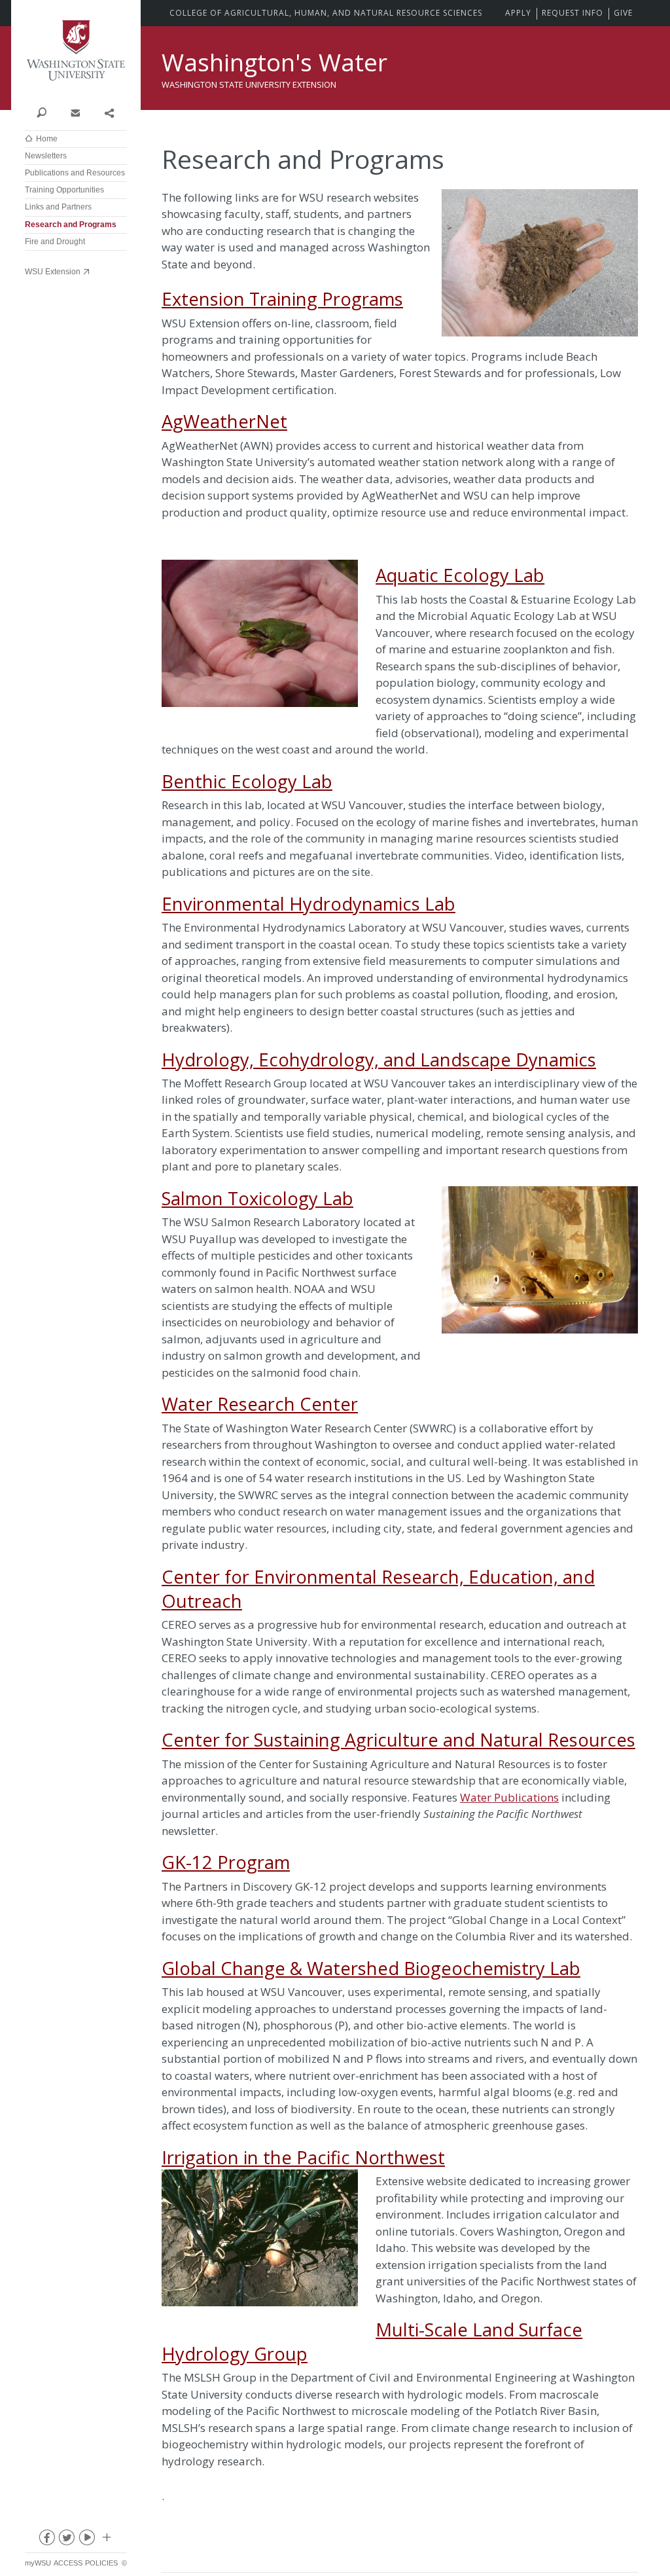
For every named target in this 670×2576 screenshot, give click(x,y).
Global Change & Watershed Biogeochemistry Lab (371, 1968)
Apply (518, 13)
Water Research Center (260, 1404)
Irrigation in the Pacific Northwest (303, 2157)
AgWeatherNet (224, 421)
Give (623, 13)
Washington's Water (274, 62)
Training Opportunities (64, 190)
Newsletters (46, 156)
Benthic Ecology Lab (247, 781)
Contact (75, 112)
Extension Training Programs (282, 299)
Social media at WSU (106, 2540)
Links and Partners (58, 207)
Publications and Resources (75, 173)
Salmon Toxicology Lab (257, 1198)
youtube (86, 2540)
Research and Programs (71, 225)
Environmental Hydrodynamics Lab (309, 904)
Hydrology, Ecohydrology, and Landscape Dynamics (379, 1060)
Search (42, 112)
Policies (101, 2563)
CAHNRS (326, 13)
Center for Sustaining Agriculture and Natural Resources (398, 1740)
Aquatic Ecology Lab (460, 575)
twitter (66, 2540)
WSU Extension (53, 272)
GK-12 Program (226, 1862)
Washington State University (76, 51)
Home (47, 139)
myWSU (38, 2563)
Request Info (573, 13)
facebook (46, 2540)
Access (68, 2563)
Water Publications (509, 1797)
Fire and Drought (55, 242)
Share (109, 112)
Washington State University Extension (249, 84)
